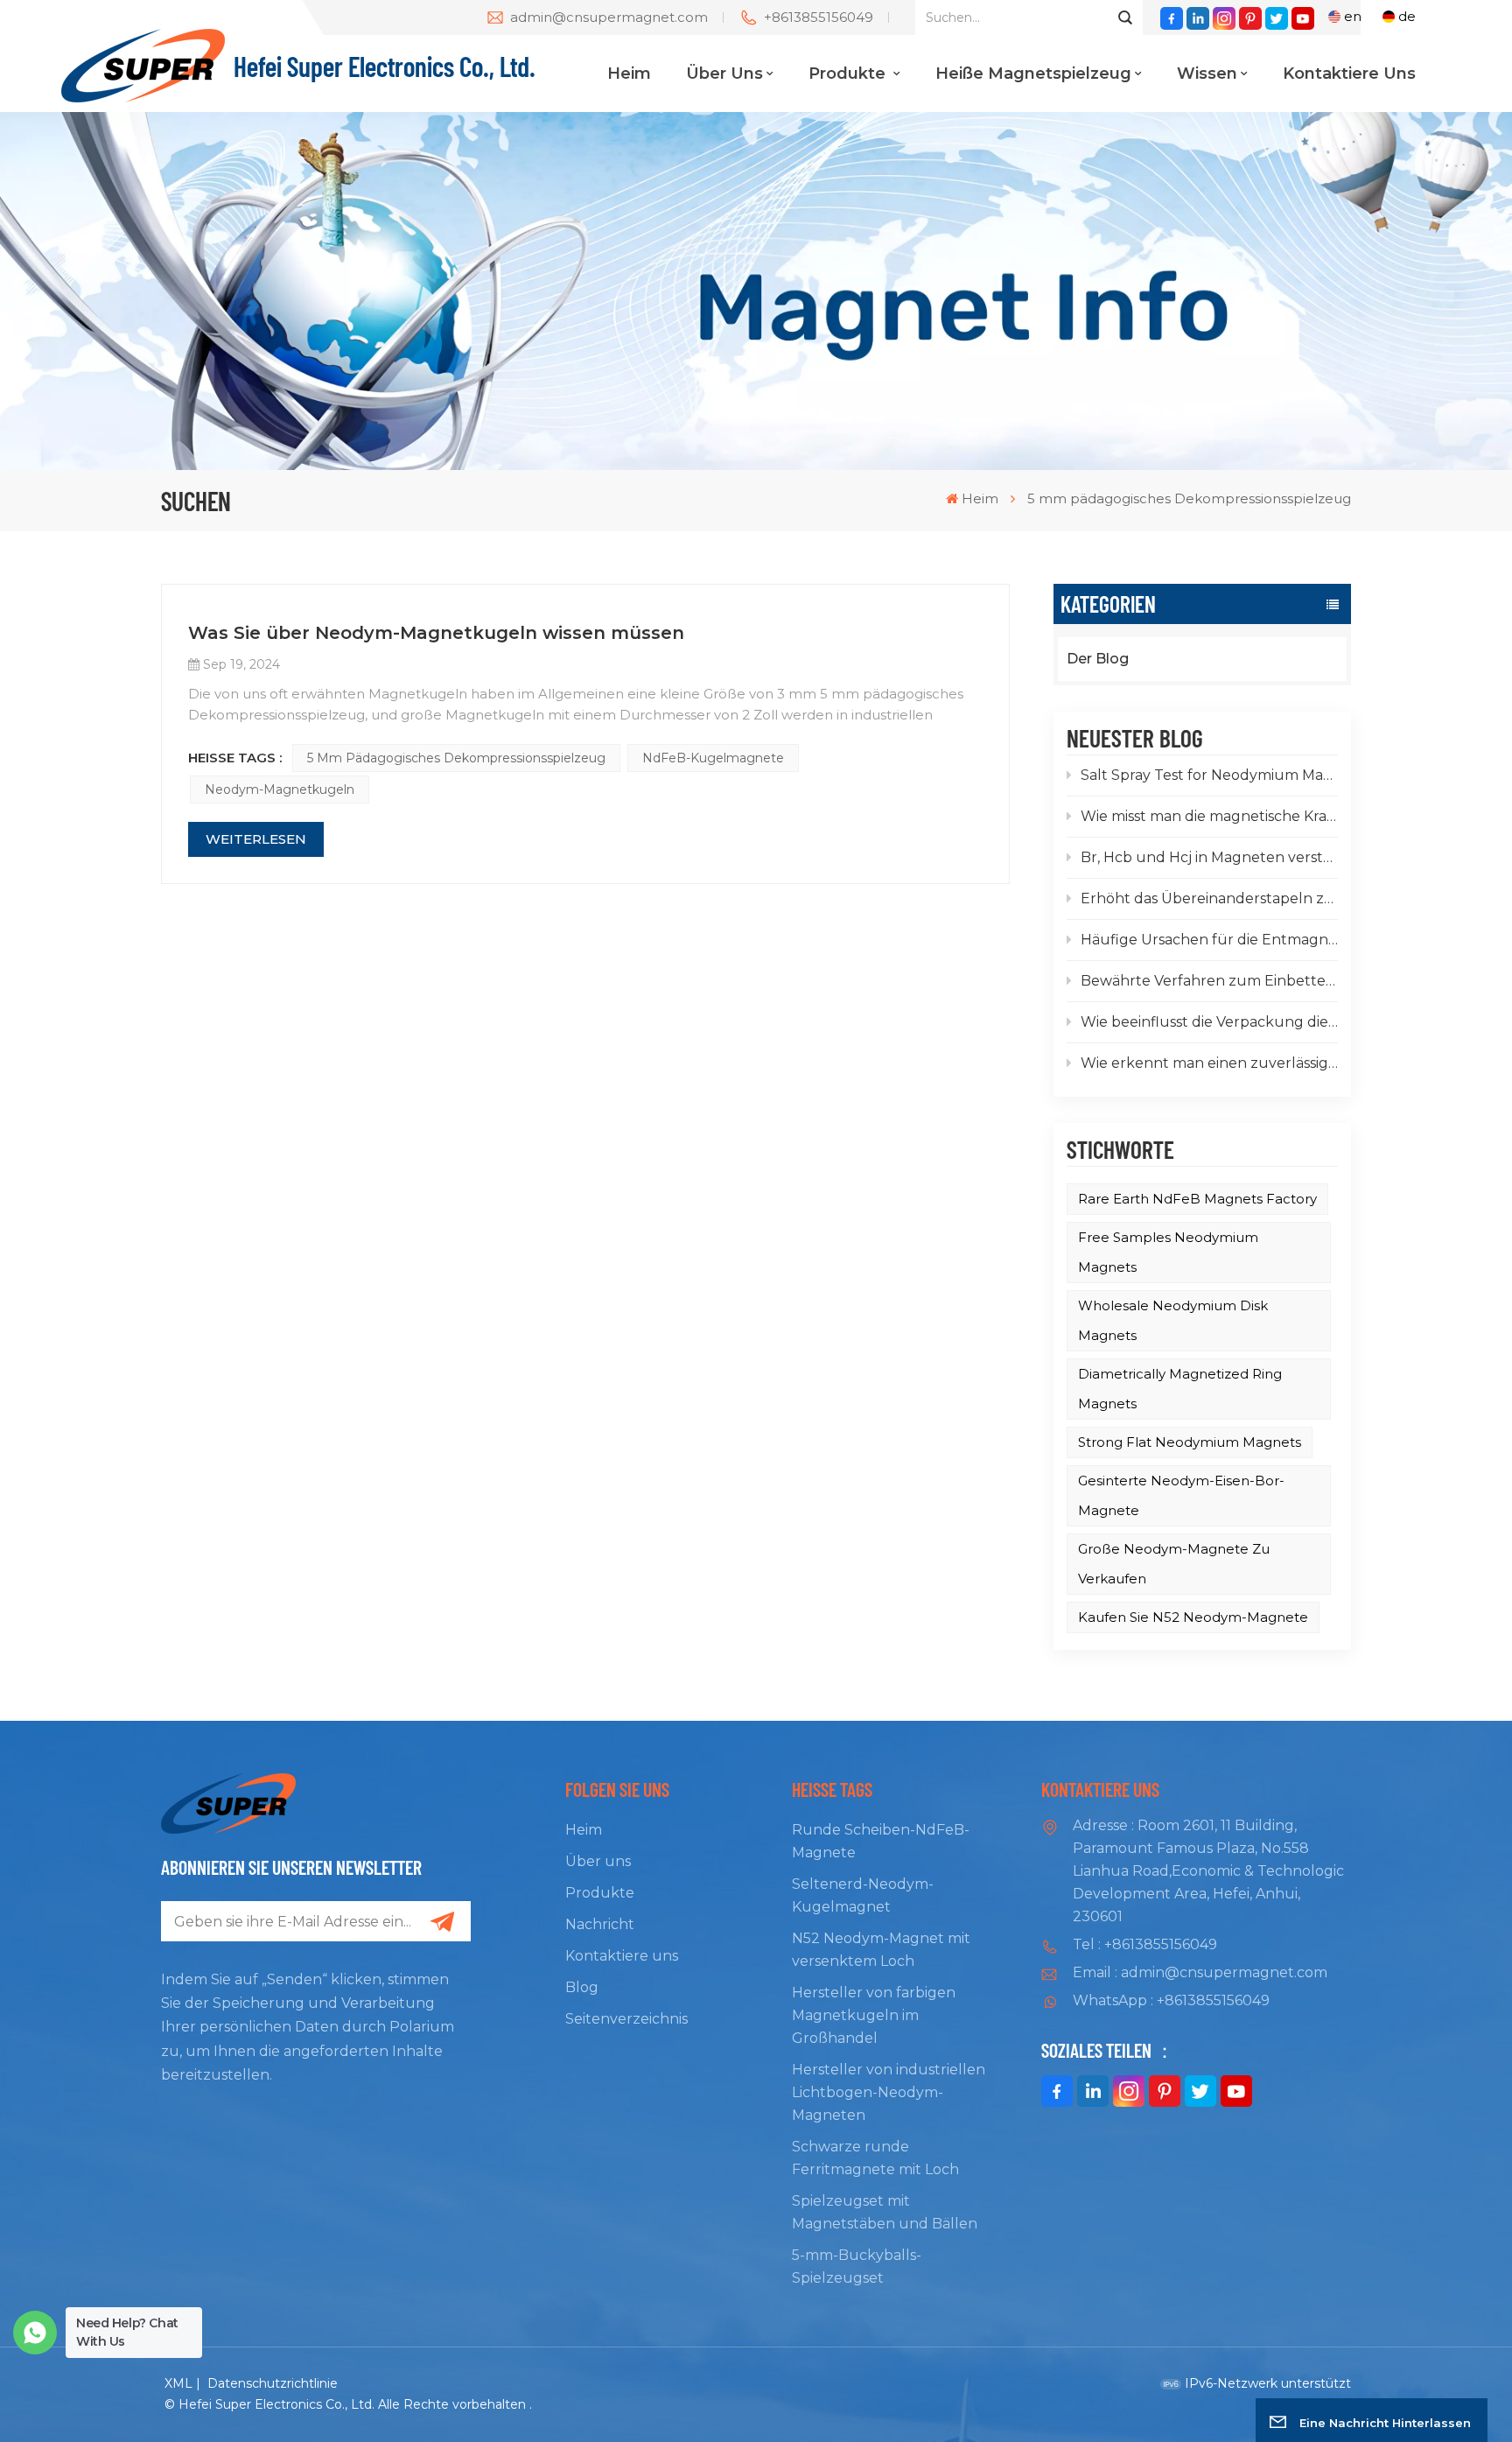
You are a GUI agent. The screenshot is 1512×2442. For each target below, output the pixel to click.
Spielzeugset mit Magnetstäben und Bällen (885, 2212)
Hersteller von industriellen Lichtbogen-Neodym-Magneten (889, 2092)
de (1407, 16)
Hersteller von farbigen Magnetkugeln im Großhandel (874, 2015)
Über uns (724, 74)
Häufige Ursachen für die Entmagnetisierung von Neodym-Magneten (1209, 940)
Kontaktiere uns (1349, 74)
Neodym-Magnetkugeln (280, 789)
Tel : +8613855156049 (1145, 1944)
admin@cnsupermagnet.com (609, 17)
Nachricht (600, 1924)
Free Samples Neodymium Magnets (1168, 1252)
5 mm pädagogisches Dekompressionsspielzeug (456, 758)
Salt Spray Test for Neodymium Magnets (1209, 775)
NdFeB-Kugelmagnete (713, 758)
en (1353, 16)
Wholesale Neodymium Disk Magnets (1173, 1320)
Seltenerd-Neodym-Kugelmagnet (863, 1895)
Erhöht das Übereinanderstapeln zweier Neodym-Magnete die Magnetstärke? (1209, 898)
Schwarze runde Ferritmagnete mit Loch (875, 2158)
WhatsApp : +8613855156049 (1171, 2000)
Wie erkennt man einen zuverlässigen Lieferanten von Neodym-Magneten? (1209, 1063)
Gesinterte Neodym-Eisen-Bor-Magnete (1181, 1495)
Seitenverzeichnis (626, 2019)
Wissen (1207, 74)
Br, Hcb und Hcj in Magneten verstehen (1209, 857)
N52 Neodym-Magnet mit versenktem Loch (881, 1950)
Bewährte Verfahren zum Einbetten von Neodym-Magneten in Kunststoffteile (1209, 981)
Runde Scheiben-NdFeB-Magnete (881, 1841)
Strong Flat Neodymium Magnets (1190, 1442)
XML (178, 2383)
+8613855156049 (819, 17)
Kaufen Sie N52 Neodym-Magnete (1193, 1617)
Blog (582, 1987)
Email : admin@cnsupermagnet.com (1200, 1972)
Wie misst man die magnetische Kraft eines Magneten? (1209, 816)
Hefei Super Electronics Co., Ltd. (385, 66)
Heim (629, 74)
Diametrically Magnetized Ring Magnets (1180, 1389)
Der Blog (1098, 659)
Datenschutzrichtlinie (273, 2383)
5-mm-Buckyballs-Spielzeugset (857, 2267)
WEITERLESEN (256, 839)
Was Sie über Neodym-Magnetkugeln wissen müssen (436, 633)
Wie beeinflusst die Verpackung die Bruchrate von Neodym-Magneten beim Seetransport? (1209, 1022)
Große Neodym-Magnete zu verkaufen (1174, 1564)
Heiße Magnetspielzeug (1033, 74)
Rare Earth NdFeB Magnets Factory (1197, 1199)
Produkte (849, 74)
